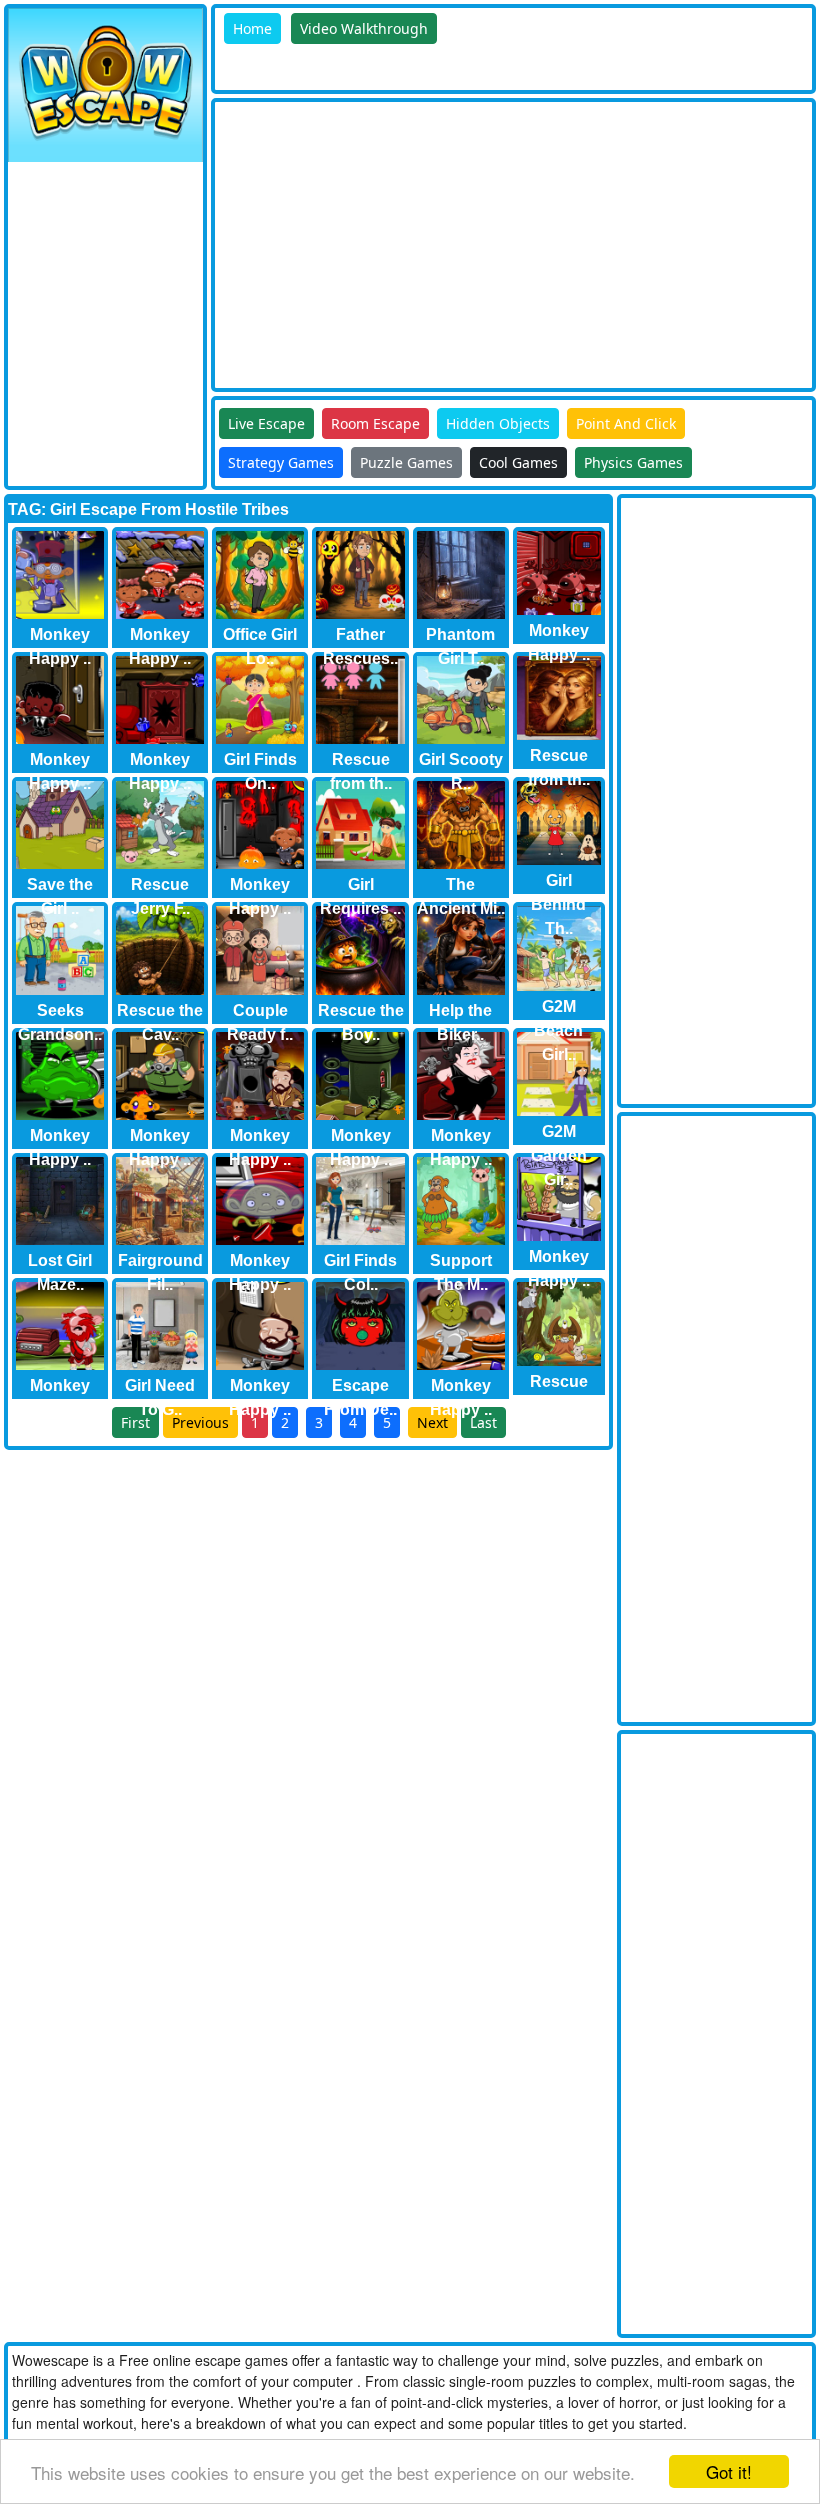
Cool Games (518, 462)
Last (483, 1422)
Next (432, 1422)
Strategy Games (281, 462)
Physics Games (633, 462)
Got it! (729, 2471)
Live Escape (266, 423)
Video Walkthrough (364, 28)
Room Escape (375, 423)
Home (252, 28)
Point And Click (626, 423)
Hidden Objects (498, 423)
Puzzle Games (406, 462)
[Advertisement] (517, 242)
